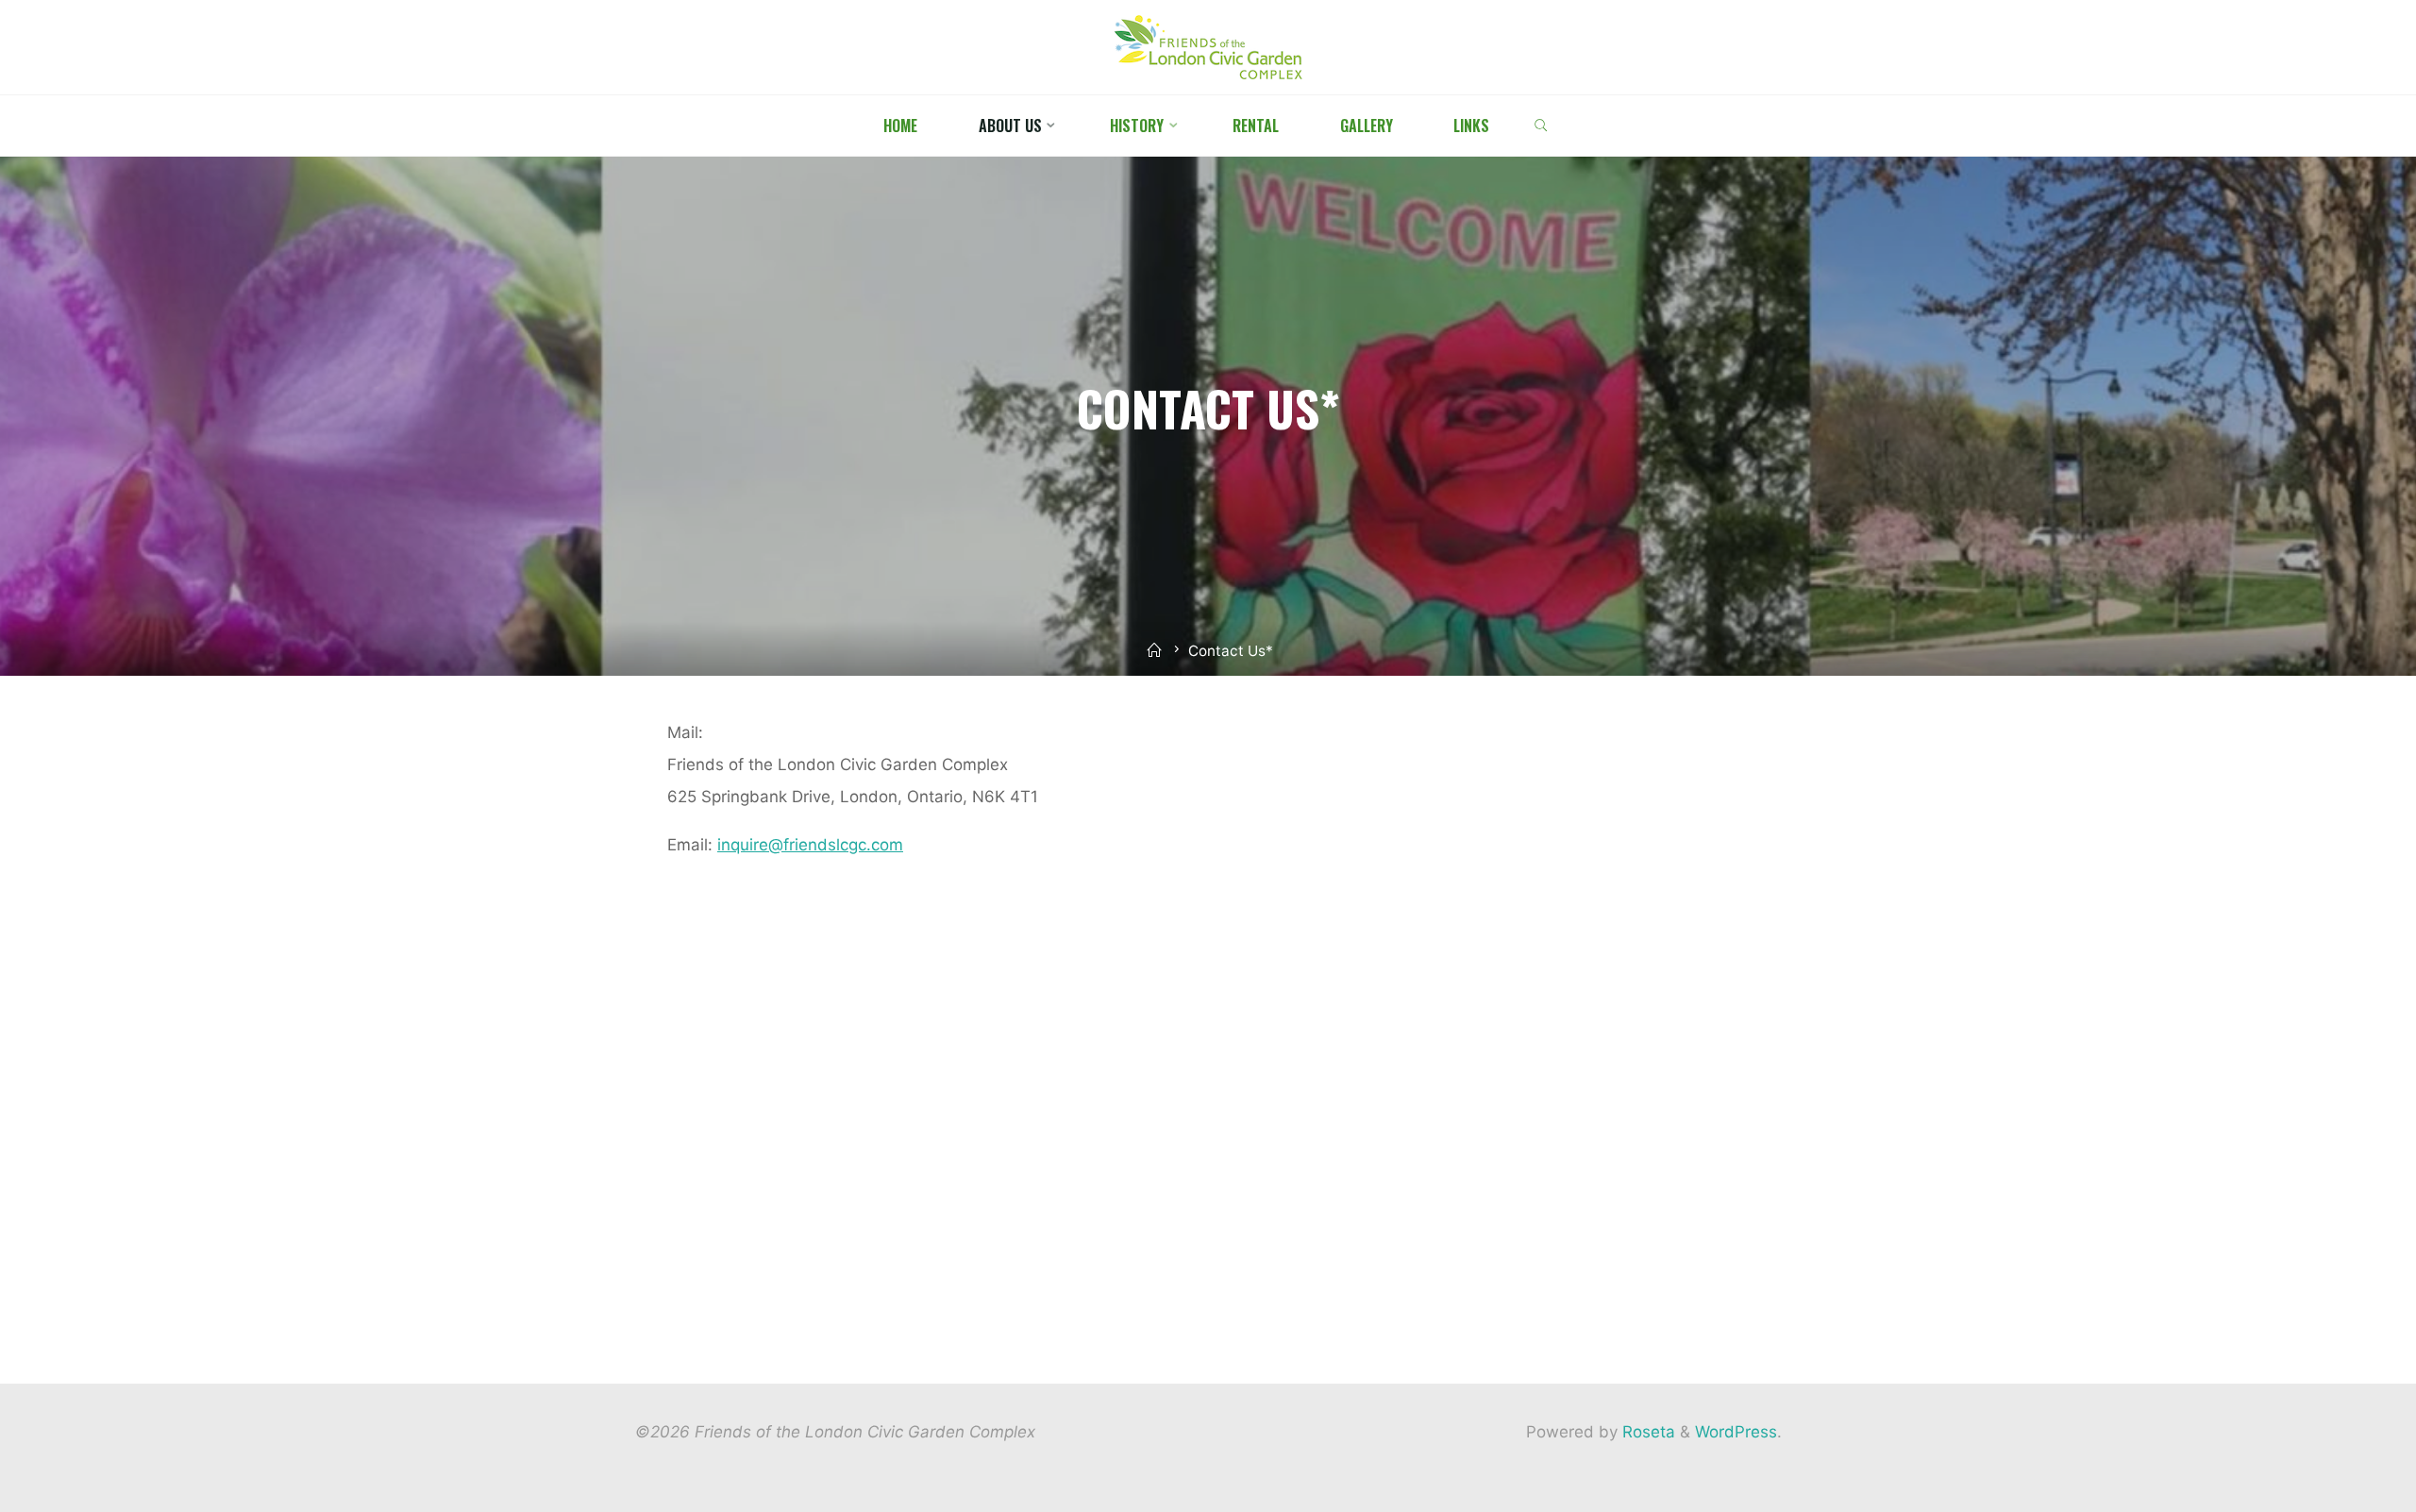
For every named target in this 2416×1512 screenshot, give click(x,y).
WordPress (1736, 1432)
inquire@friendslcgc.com (810, 845)
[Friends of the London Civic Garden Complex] (1208, 46)
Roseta (1646, 1432)
